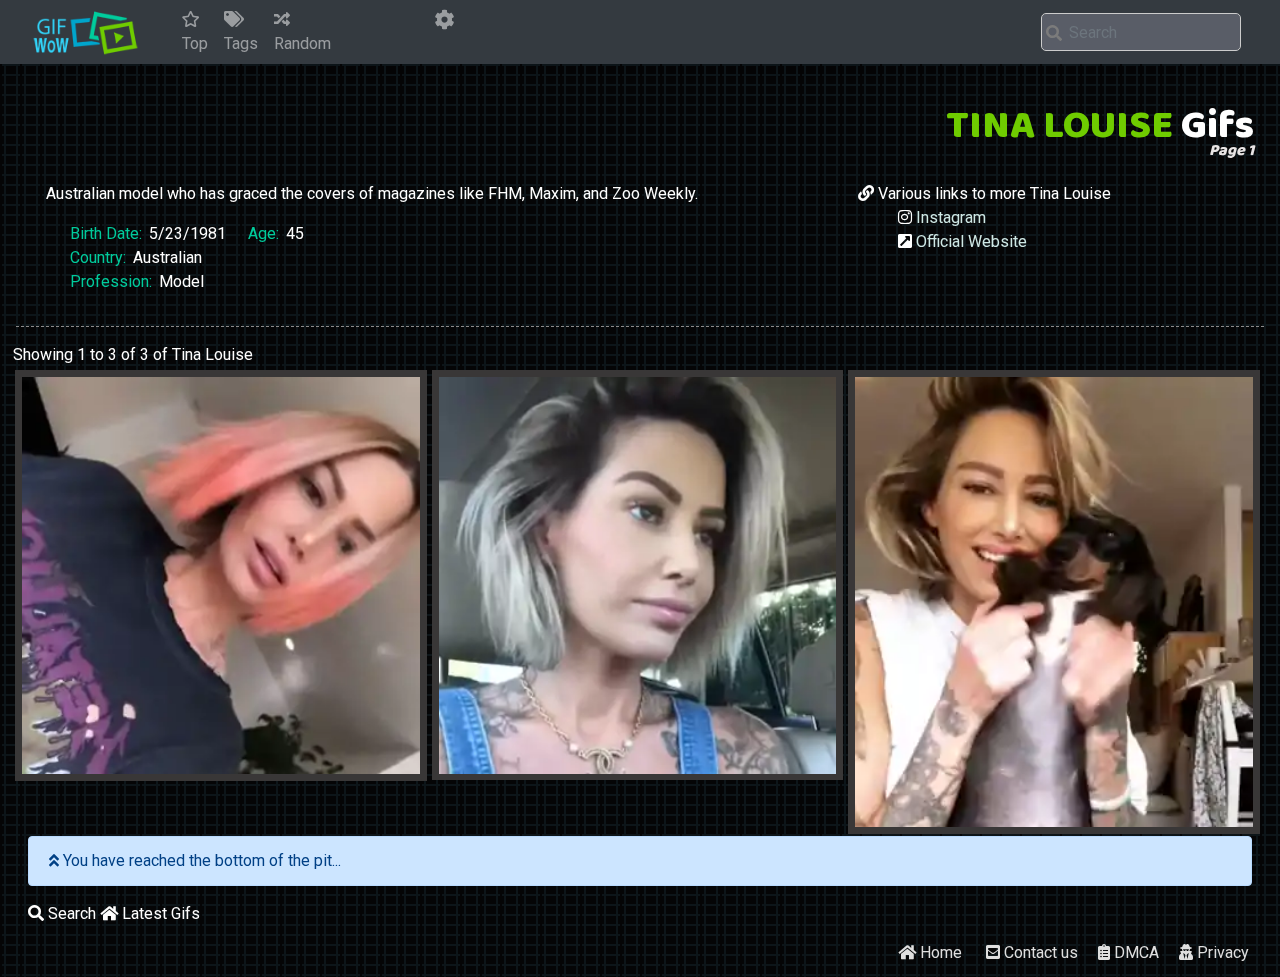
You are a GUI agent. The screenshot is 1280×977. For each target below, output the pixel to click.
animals (957, 820)
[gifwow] (85, 32)
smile (232, 767)
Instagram (951, 217)
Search (70, 913)
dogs (1015, 820)
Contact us (1039, 952)
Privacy (1221, 952)
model (117, 767)
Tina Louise (302, 767)
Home (939, 952)
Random (302, 43)
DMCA (1134, 952)
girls (65, 767)
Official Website (971, 241)
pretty (176, 767)
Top (195, 43)
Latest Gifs (159, 913)
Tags (241, 43)
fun (523, 767)
